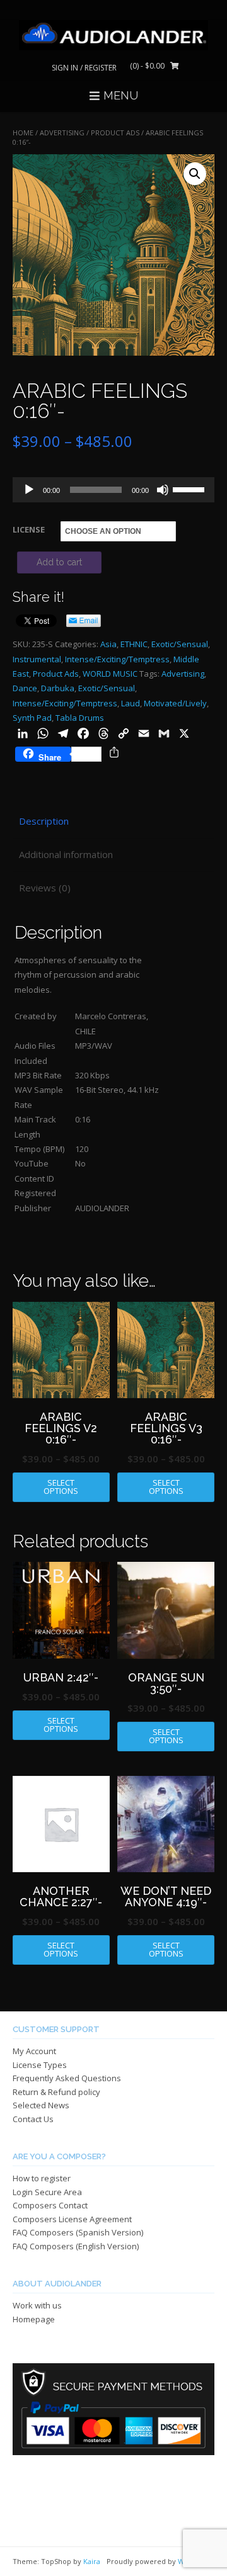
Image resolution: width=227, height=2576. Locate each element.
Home (23, 133)
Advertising (183, 674)
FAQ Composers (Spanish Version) (78, 2232)
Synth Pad (32, 718)
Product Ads (115, 133)
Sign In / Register (84, 68)
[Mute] (163, 490)
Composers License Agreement (72, 2219)
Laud (131, 703)
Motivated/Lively (175, 703)
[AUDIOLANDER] (113, 35)
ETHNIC (134, 644)
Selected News (41, 2105)
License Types (40, 2065)
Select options (61, 1487)
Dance (25, 688)
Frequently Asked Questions (67, 2078)
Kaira (92, 2561)
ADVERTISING (62, 133)
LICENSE (29, 529)
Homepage (34, 2319)
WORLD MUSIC (110, 674)
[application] (113, 490)
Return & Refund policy (56, 2092)
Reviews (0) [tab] (45, 888)
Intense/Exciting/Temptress (117, 659)
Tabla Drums (80, 718)
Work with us (37, 2305)
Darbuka (58, 688)
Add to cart (59, 562)
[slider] (190, 489)
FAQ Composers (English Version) (76, 2246)
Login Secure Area (47, 2192)
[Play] (29, 490)
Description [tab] (44, 821)
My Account (34, 2051)
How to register (42, 2178)
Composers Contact (50, 2205)
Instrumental (37, 659)
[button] (195, 174)
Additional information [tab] (66, 854)
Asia (108, 644)
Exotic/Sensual (180, 644)
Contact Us (33, 2119)
